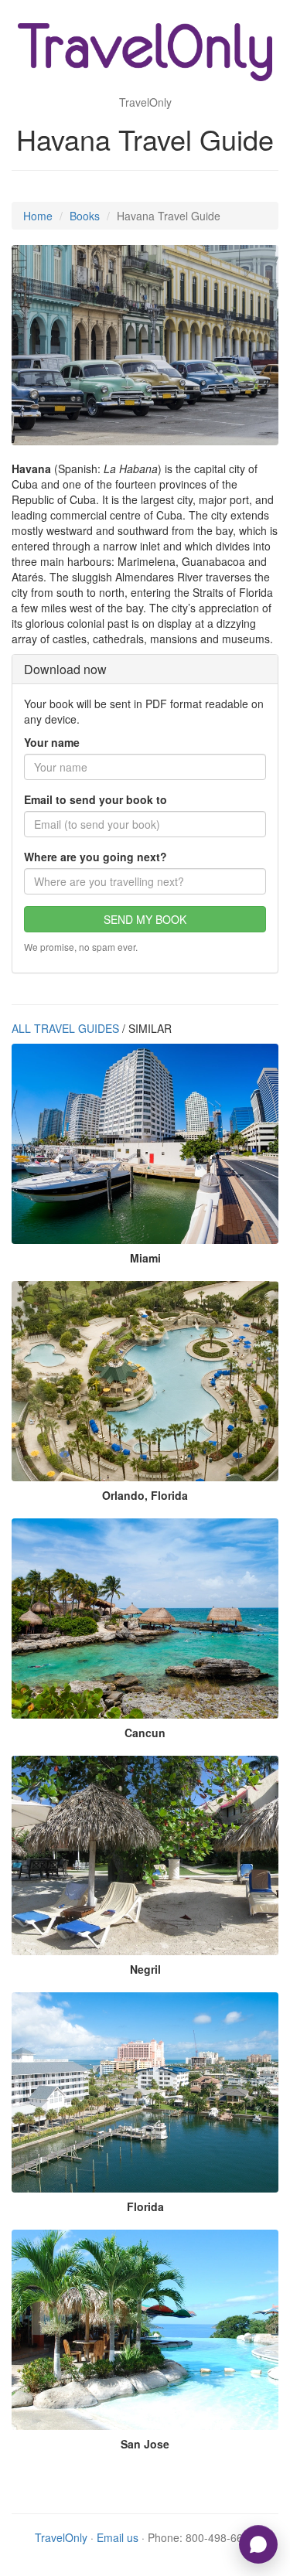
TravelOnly (61, 2537)
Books (85, 216)
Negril (145, 1969)
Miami (145, 1258)
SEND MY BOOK (145, 919)
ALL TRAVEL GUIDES (65, 1028)
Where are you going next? (96, 857)
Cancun (145, 1733)
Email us (118, 2537)
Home (38, 216)
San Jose (145, 2444)
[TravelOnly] (145, 54)
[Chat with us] (258, 2544)
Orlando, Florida (145, 1495)
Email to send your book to (96, 799)
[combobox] (145, 881)
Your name (52, 742)
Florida (145, 2206)
